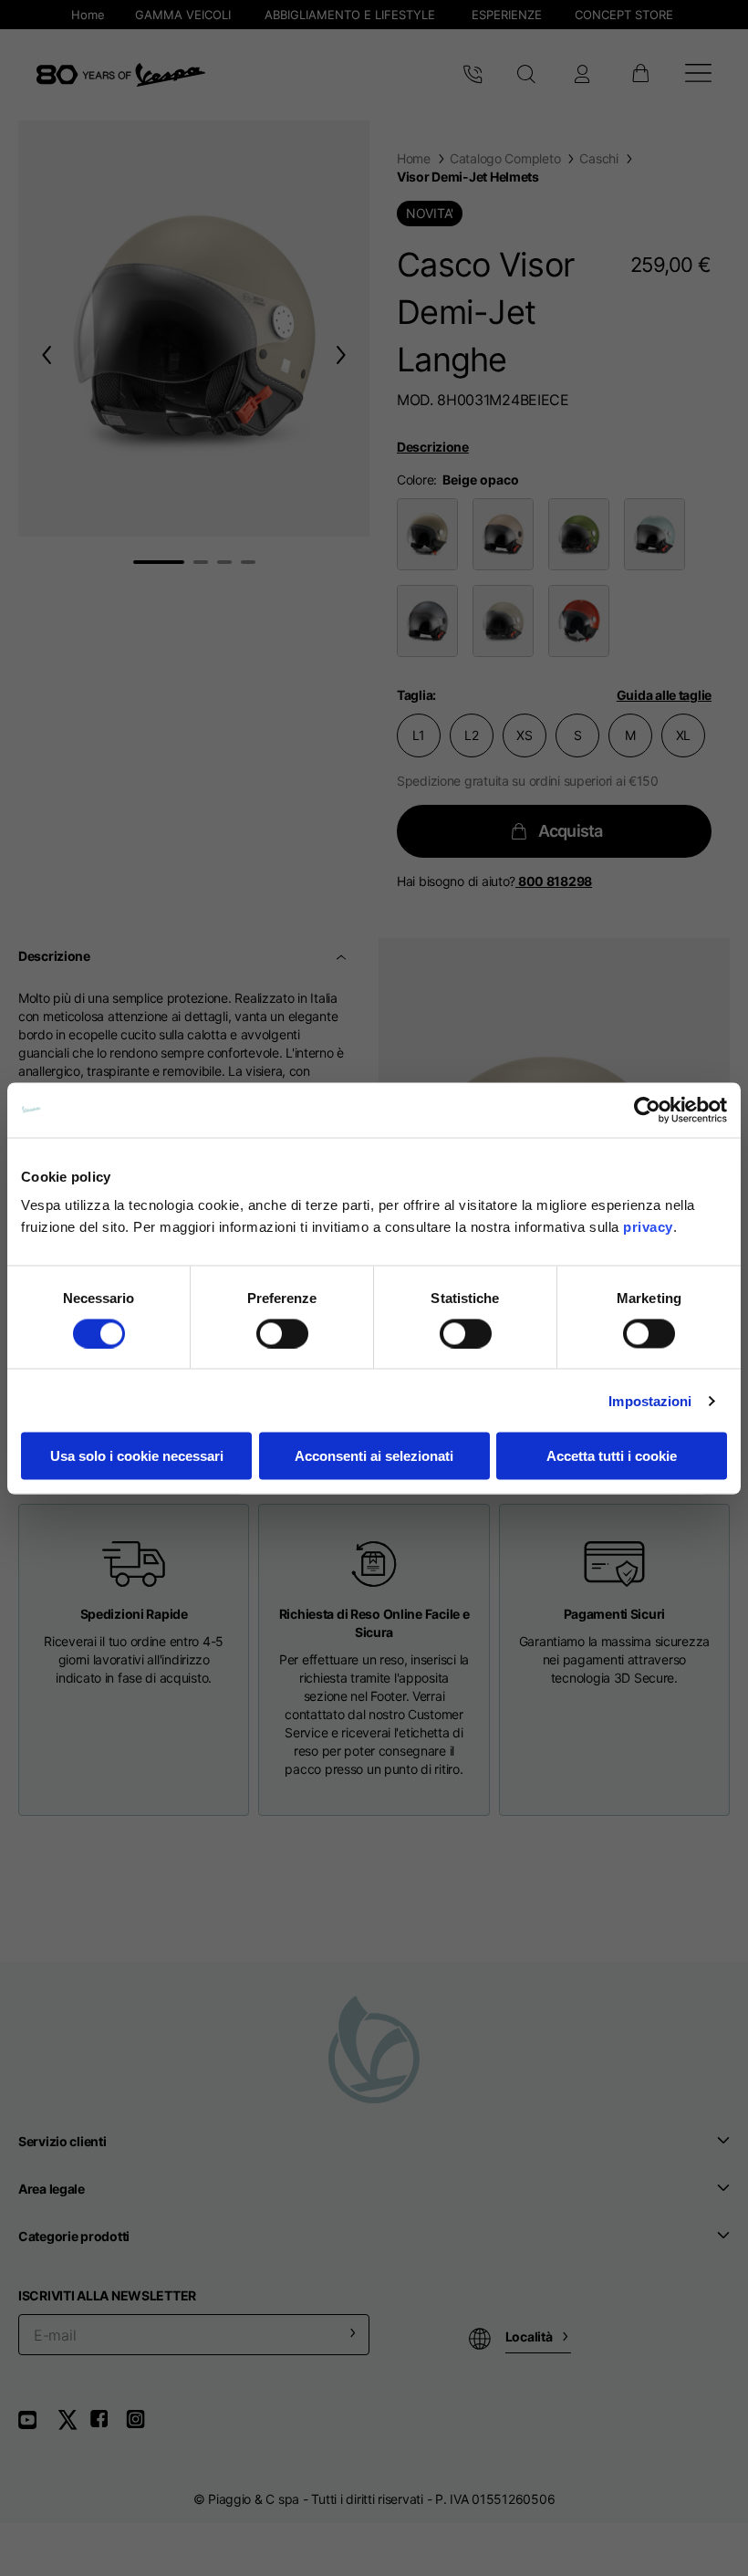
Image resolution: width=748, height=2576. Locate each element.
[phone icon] (473, 75)
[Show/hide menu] (698, 75)
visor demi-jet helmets (468, 177)
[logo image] (121, 75)
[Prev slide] (43, 355)
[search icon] (527, 75)
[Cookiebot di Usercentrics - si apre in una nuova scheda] (647, 1110)
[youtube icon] (38, 2426)
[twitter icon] (73, 2426)
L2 (471, 735)
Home (414, 158)
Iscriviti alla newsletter (107, 2295)
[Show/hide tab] (343, 956)
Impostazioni (650, 1400)
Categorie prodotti (74, 2236)
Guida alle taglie (664, 695)
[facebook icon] (108, 2426)
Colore (415, 480)
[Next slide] (345, 355)
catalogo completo (505, 158)
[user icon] (582, 75)
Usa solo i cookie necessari (137, 1456)
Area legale (52, 2189)
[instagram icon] (142, 2426)
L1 (418, 735)
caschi (598, 158)
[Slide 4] (248, 562)
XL (683, 735)
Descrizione (433, 447)
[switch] (282, 1333)
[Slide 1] (159, 562)
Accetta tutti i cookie (612, 1456)
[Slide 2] (201, 562)
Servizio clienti (62, 2141)
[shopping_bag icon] (640, 75)
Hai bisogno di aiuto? (494, 881)
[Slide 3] (224, 562)
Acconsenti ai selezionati (374, 1456)
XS (524, 735)
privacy (648, 1227)
